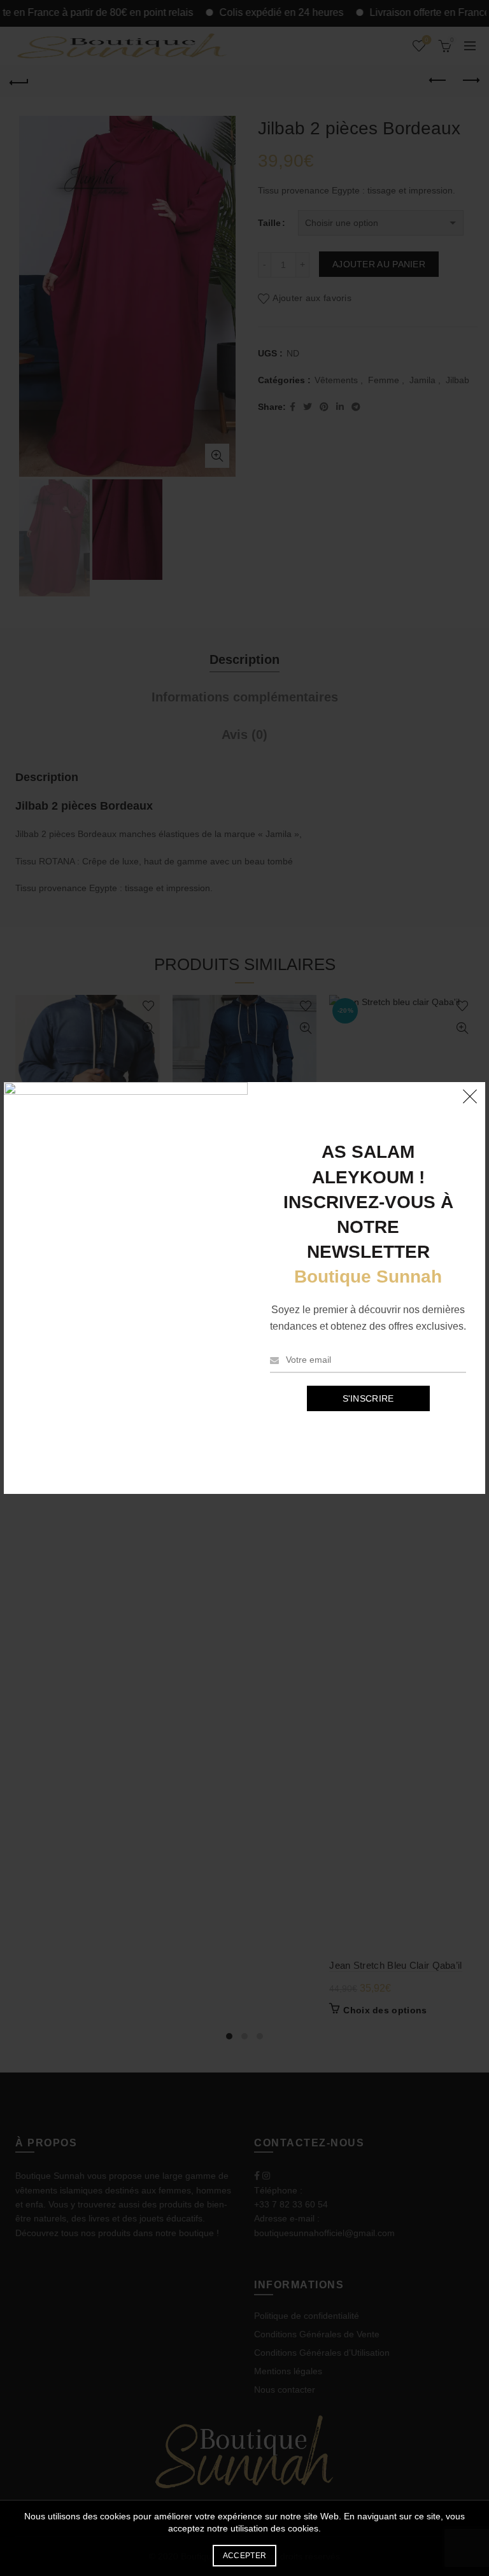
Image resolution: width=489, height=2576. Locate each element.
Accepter (244, 2556)
